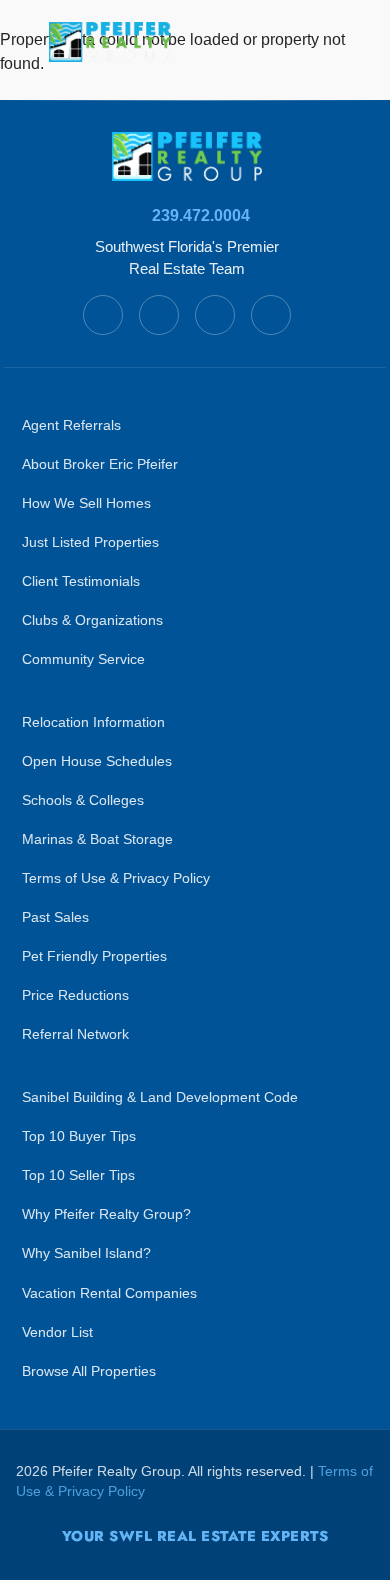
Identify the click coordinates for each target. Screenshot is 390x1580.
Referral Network (75, 1034)
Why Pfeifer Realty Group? (106, 1214)
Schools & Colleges (83, 800)
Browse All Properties (89, 1371)
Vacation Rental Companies (109, 1293)
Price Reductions (75, 995)
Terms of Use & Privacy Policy (116, 878)
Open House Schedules (97, 761)
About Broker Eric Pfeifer (100, 464)
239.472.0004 (201, 215)
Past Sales (55, 917)
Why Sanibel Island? (86, 1253)
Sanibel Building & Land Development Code (160, 1097)
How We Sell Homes (86, 503)
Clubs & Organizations (92, 620)
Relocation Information (93, 722)
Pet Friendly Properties (94, 956)
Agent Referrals (71, 425)
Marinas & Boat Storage (97, 839)
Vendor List (57, 1332)
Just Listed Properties (90, 542)
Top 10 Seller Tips (78, 1175)
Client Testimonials (81, 581)
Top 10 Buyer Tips (79, 1136)
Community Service (83, 659)
